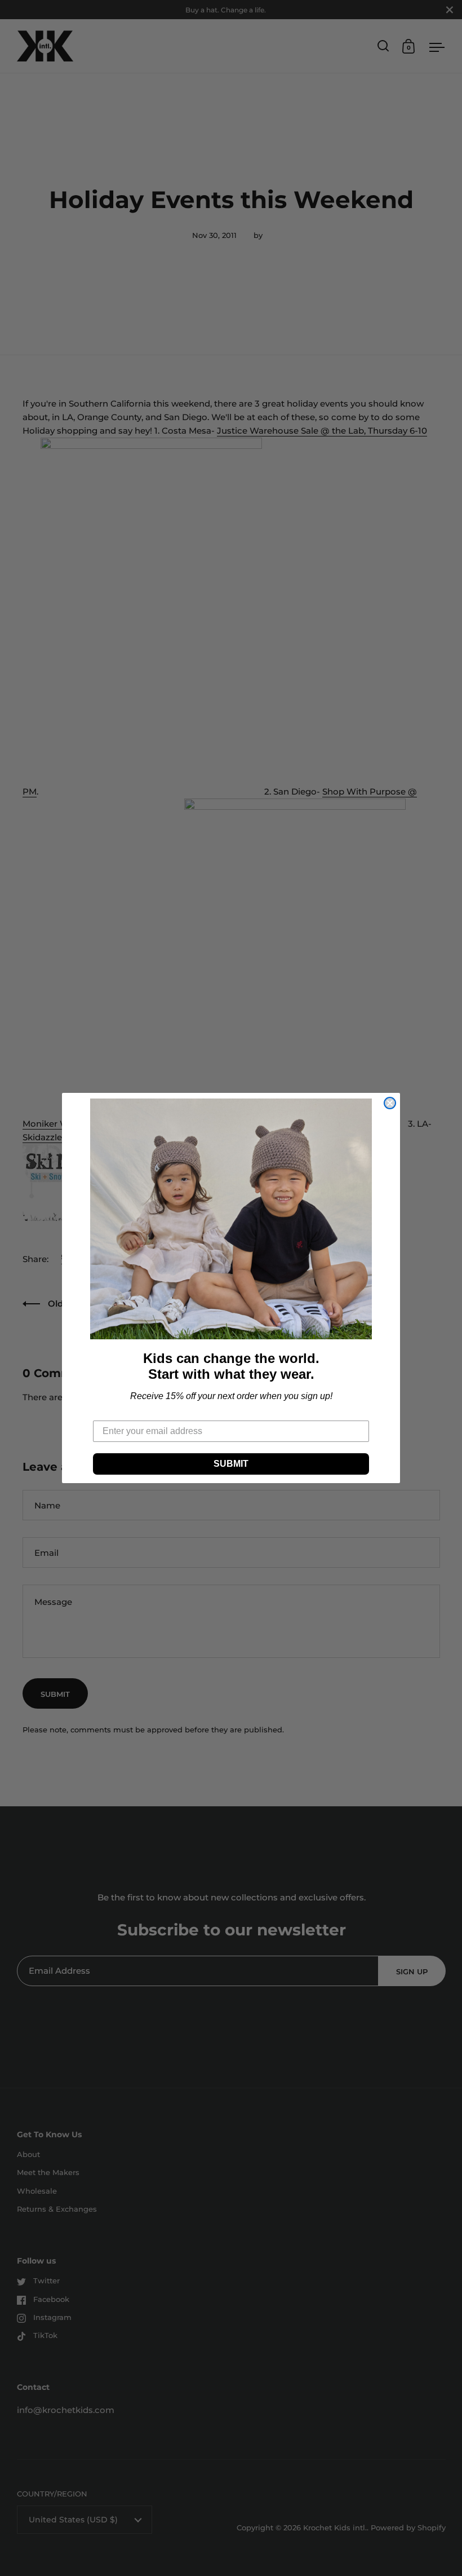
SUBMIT (231, 1464)
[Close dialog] (390, 1103)
